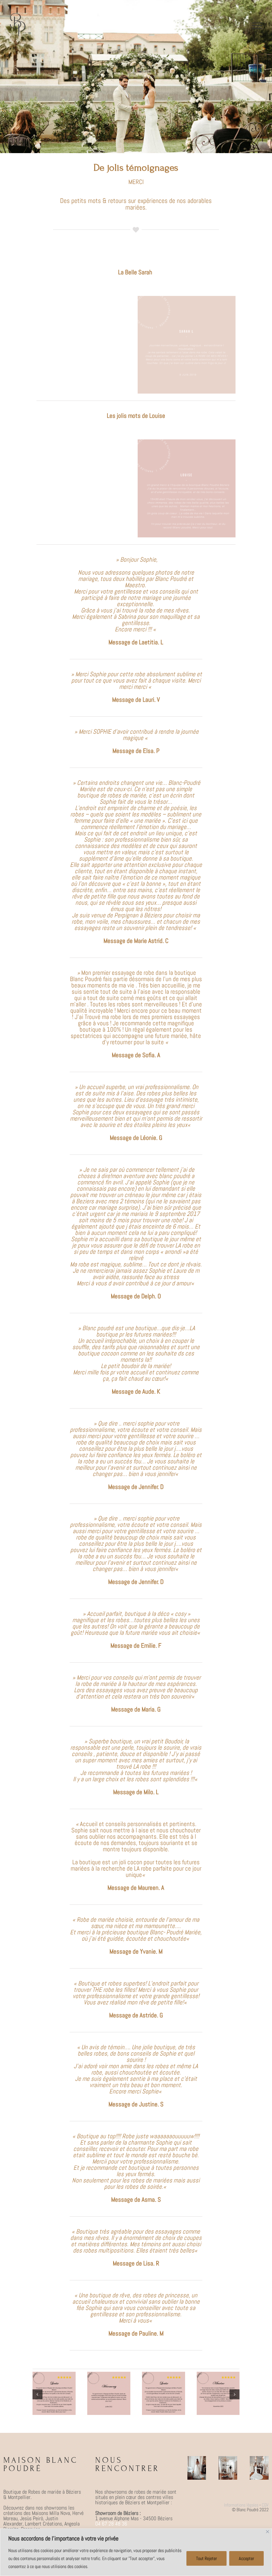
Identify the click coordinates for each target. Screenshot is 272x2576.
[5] (54, 2376)
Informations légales (241, 2505)
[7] (164, 2376)
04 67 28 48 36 (111, 2524)
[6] (109, 2376)
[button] (37, 2394)
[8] (218, 2376)
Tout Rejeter (206, 2558)
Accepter (246, 2558)
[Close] (268, 2532)
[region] (136, 2552)
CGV (265, 2505)
